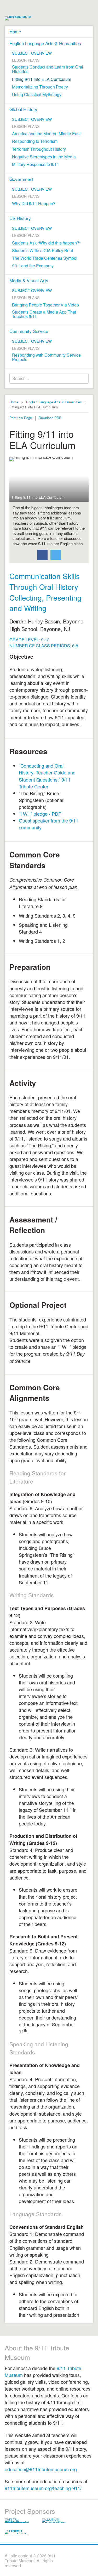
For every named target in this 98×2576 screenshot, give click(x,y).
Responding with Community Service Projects (46, 357)
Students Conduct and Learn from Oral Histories (48, 69)
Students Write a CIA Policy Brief (42, 251)
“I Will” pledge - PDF (40, 814)
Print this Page (21, 418)
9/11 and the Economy (33, 266)
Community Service (29, 331)
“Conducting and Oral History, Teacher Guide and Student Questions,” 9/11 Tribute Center (47, 776)
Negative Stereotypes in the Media (44, 157)
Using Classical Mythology (37, 95)
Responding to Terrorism (35, 141)
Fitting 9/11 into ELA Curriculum (42, 79)
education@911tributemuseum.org (41, 2469)
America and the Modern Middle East (46, 134)
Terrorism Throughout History (39, 149)
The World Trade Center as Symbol (45, 258)
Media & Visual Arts (29, 280)
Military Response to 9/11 (36, 164)
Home (15, 31)
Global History (23, 109)
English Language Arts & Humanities (45, 43)
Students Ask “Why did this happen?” (46, 243)
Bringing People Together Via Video (45, 305)
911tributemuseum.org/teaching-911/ (43, 2488)
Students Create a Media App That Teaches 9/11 (44, 314)
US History (20, 218)
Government (21, 179)
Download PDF (50, 418)
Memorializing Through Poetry (40, 87)
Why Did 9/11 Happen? (34, 204)
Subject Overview (32, 53)
